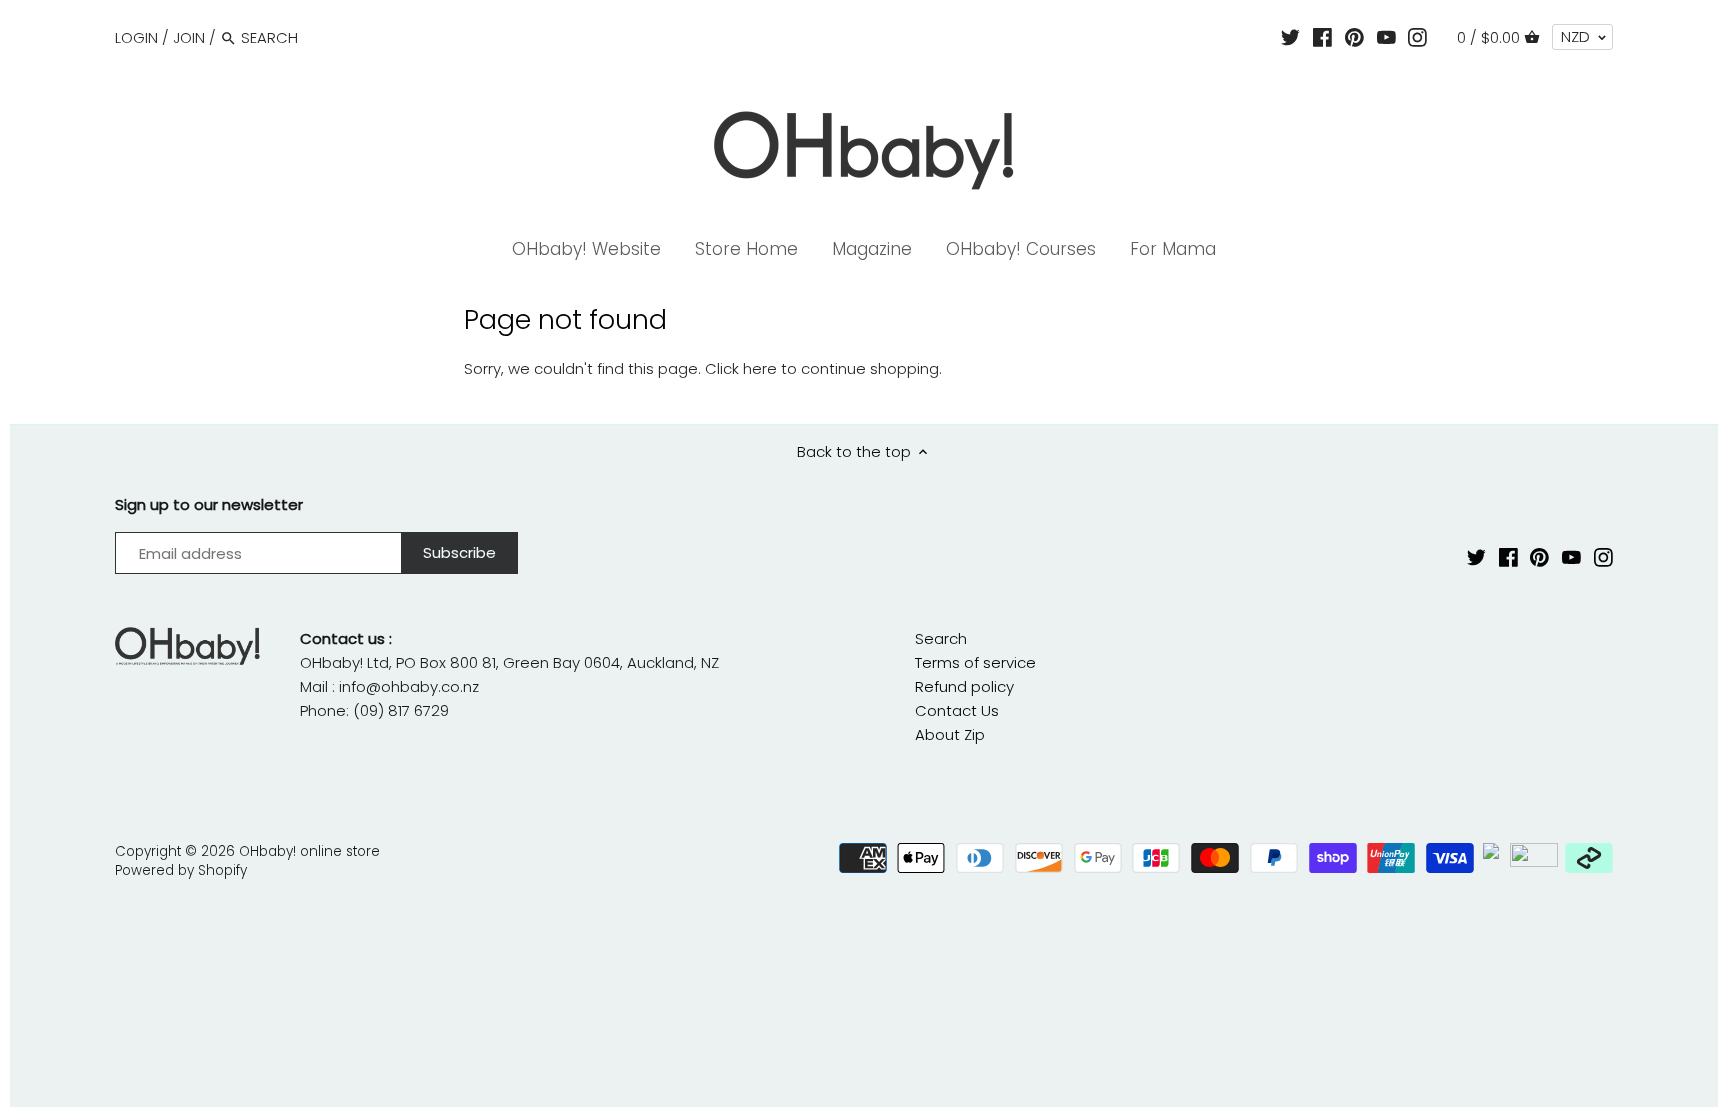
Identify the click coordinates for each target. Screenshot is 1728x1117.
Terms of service (975, 662)
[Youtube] (1386, 37)
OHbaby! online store (309, 851)
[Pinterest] (1354, 37)
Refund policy (964, 686)
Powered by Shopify (181, 870)
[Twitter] (1290, 37)
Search (941, 638)
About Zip (950, 734)
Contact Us (957, 710)
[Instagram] (1417, 37)
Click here (741, 368)
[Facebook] (1322, 37)
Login (136, 37)
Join (189, 37)
